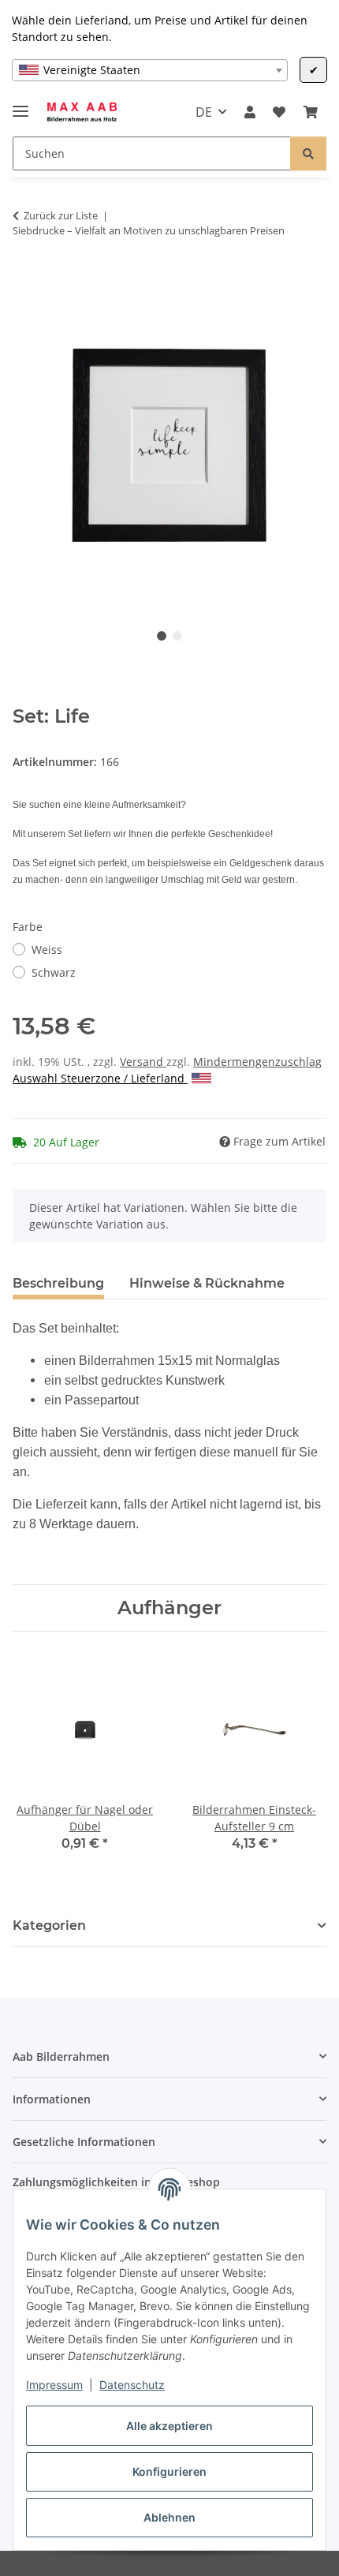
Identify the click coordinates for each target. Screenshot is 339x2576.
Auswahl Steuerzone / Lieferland (100, 1078)
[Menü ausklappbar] (20, 105)
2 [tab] (177, 636)
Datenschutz (132, 2385)
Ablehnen (169, 2517)
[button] (250, 112)
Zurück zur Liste (61, 215)
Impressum (54, 2385)
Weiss (47, 950)
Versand (143, 1062)
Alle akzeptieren (169, 2426)
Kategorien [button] (49, 1925)
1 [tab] (162, 636)
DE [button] (204, 112)
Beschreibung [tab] (58, 1283)
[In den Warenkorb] (25, 280)
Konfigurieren (169, 2471)
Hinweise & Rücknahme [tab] (207, 1283)
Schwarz (54, 972)
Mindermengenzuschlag (257, 1062)
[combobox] (150, 70)
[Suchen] (308, 153)
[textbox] (150, 70)
